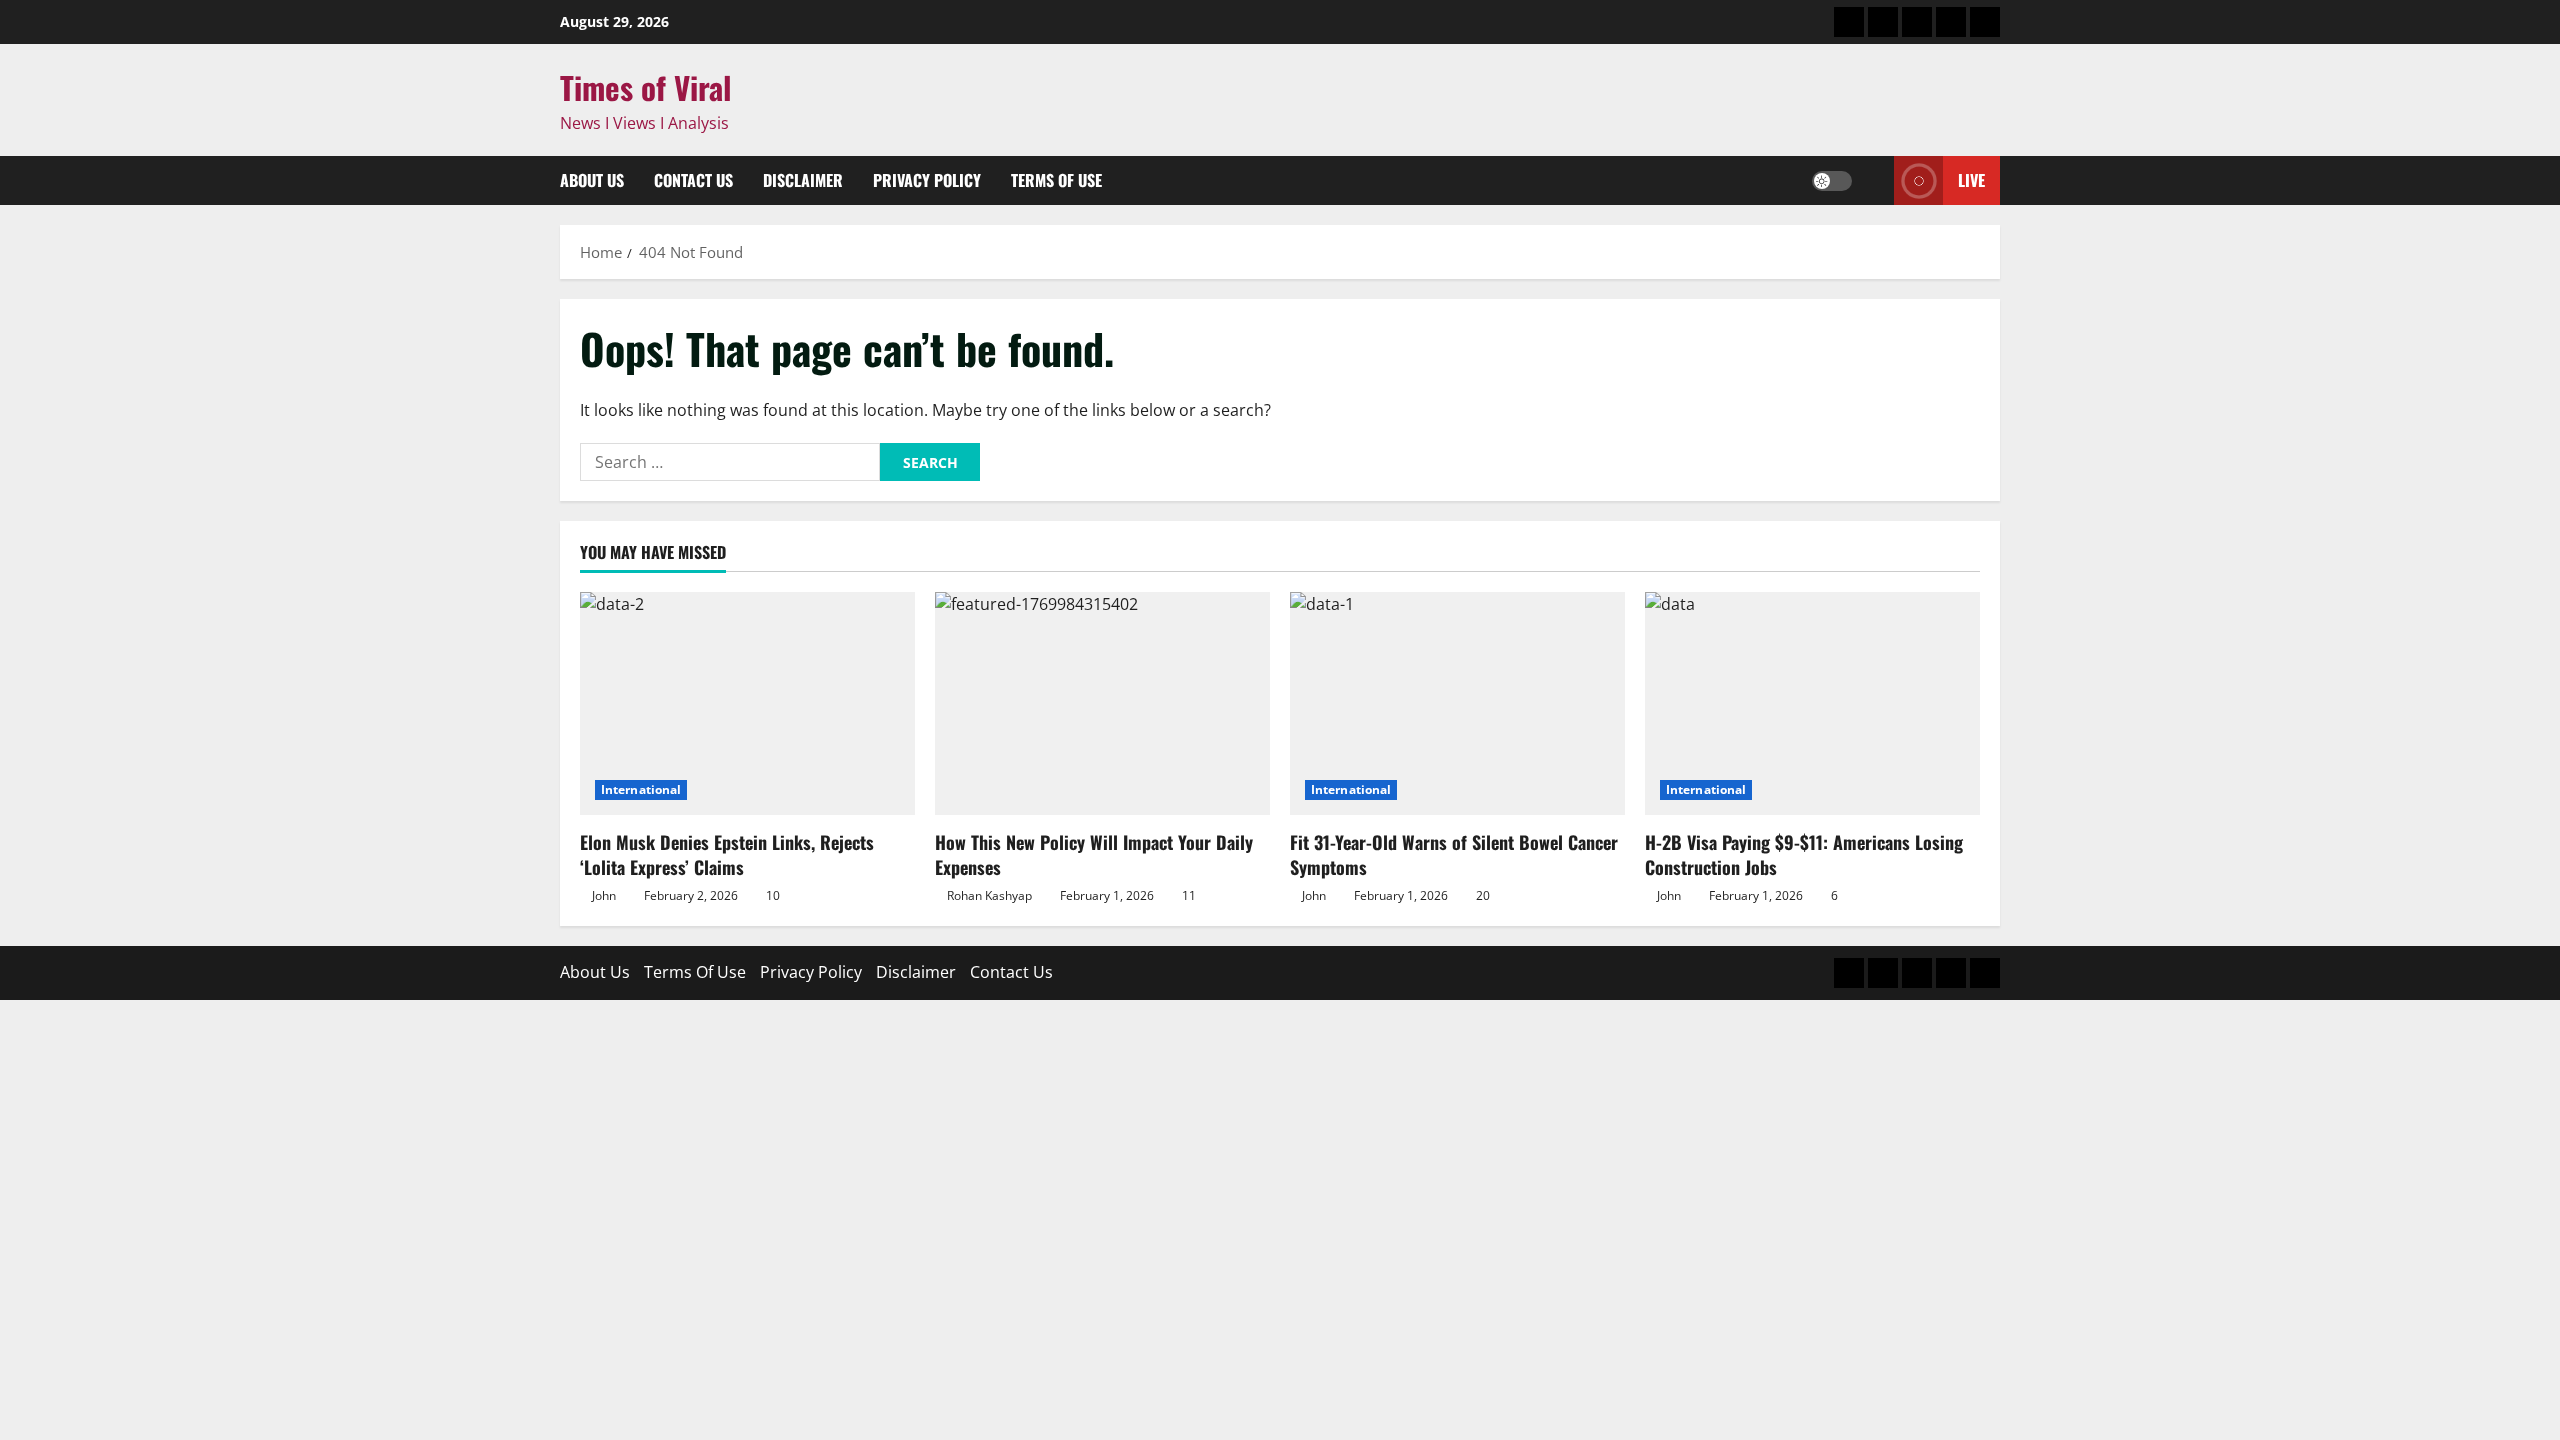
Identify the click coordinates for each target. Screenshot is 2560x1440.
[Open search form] (1873, 181)
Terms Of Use (1056, 180)
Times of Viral (646, 87)
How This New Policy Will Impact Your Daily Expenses (1094, 854)
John (604, 895)
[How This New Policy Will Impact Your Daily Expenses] (1102, 703)
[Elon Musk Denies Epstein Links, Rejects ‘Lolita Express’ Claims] (747, 703)
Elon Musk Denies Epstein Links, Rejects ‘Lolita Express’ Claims (727, 854)
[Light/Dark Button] (1832, 181)
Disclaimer (803, 180)
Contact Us (693, 180)
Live (1971, 180)
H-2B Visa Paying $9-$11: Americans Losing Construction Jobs (1804, 854)
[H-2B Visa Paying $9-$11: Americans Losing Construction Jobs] (1812, 703)
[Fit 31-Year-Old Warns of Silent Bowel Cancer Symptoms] (1457, 703)
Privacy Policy (927, 180)
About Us (592, 180)
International (641, 789)
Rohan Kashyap (989, 895)
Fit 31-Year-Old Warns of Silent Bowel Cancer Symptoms (1454, 854)
